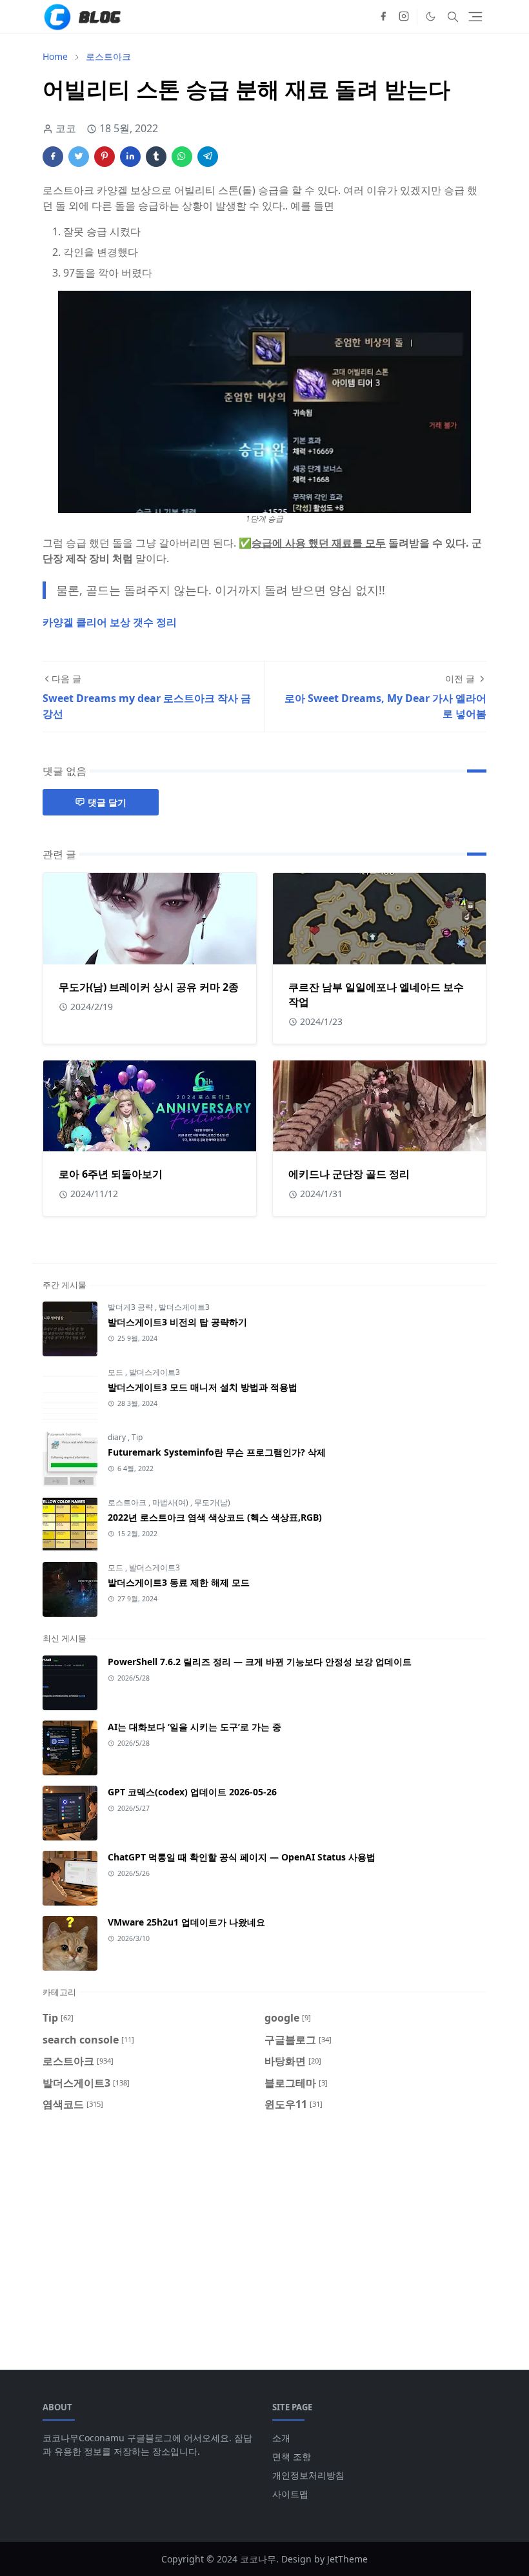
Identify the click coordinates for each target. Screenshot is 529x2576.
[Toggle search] (453, 17)
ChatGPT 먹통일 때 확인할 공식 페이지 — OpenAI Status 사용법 (242, 1857)
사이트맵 (290, 2494)
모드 (116, 1372)
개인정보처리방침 (308, 2475)
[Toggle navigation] (475, 17)
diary (118, 1437)
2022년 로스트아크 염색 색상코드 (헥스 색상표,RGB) (215, 1517)
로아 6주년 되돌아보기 (111, 1174)
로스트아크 (128, 1502)
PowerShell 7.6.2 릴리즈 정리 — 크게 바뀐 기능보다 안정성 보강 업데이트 (260, 1662)
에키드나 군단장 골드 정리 (349, 1174)
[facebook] (383, 17)
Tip (137, 1437)
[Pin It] (105, 157)
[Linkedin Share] (130, 157)
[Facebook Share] (53, 157)
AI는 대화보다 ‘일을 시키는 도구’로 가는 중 (195, 1727)
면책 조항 (292, 2456)
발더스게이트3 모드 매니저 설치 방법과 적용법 (203, 1387)
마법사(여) (171, 1502)
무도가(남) (212, 1502)
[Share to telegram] (208, 157)
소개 (281, 2438)
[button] (431, 16)
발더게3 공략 (131, 1307)
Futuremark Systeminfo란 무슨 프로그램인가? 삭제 (217, 1452)
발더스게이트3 (184, 1307)
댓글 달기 (107, 802)
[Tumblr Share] (156, 157)
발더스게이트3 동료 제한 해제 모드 (179, 1582)
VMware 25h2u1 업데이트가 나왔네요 (186, 1922)
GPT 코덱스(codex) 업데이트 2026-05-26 (192, 1792)
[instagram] (404, 17)
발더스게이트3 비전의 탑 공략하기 (177, 1322)
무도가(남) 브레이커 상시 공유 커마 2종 (149, 987)
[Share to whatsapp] (182, 157)
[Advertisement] (264, 2233)
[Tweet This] (79, 157)
